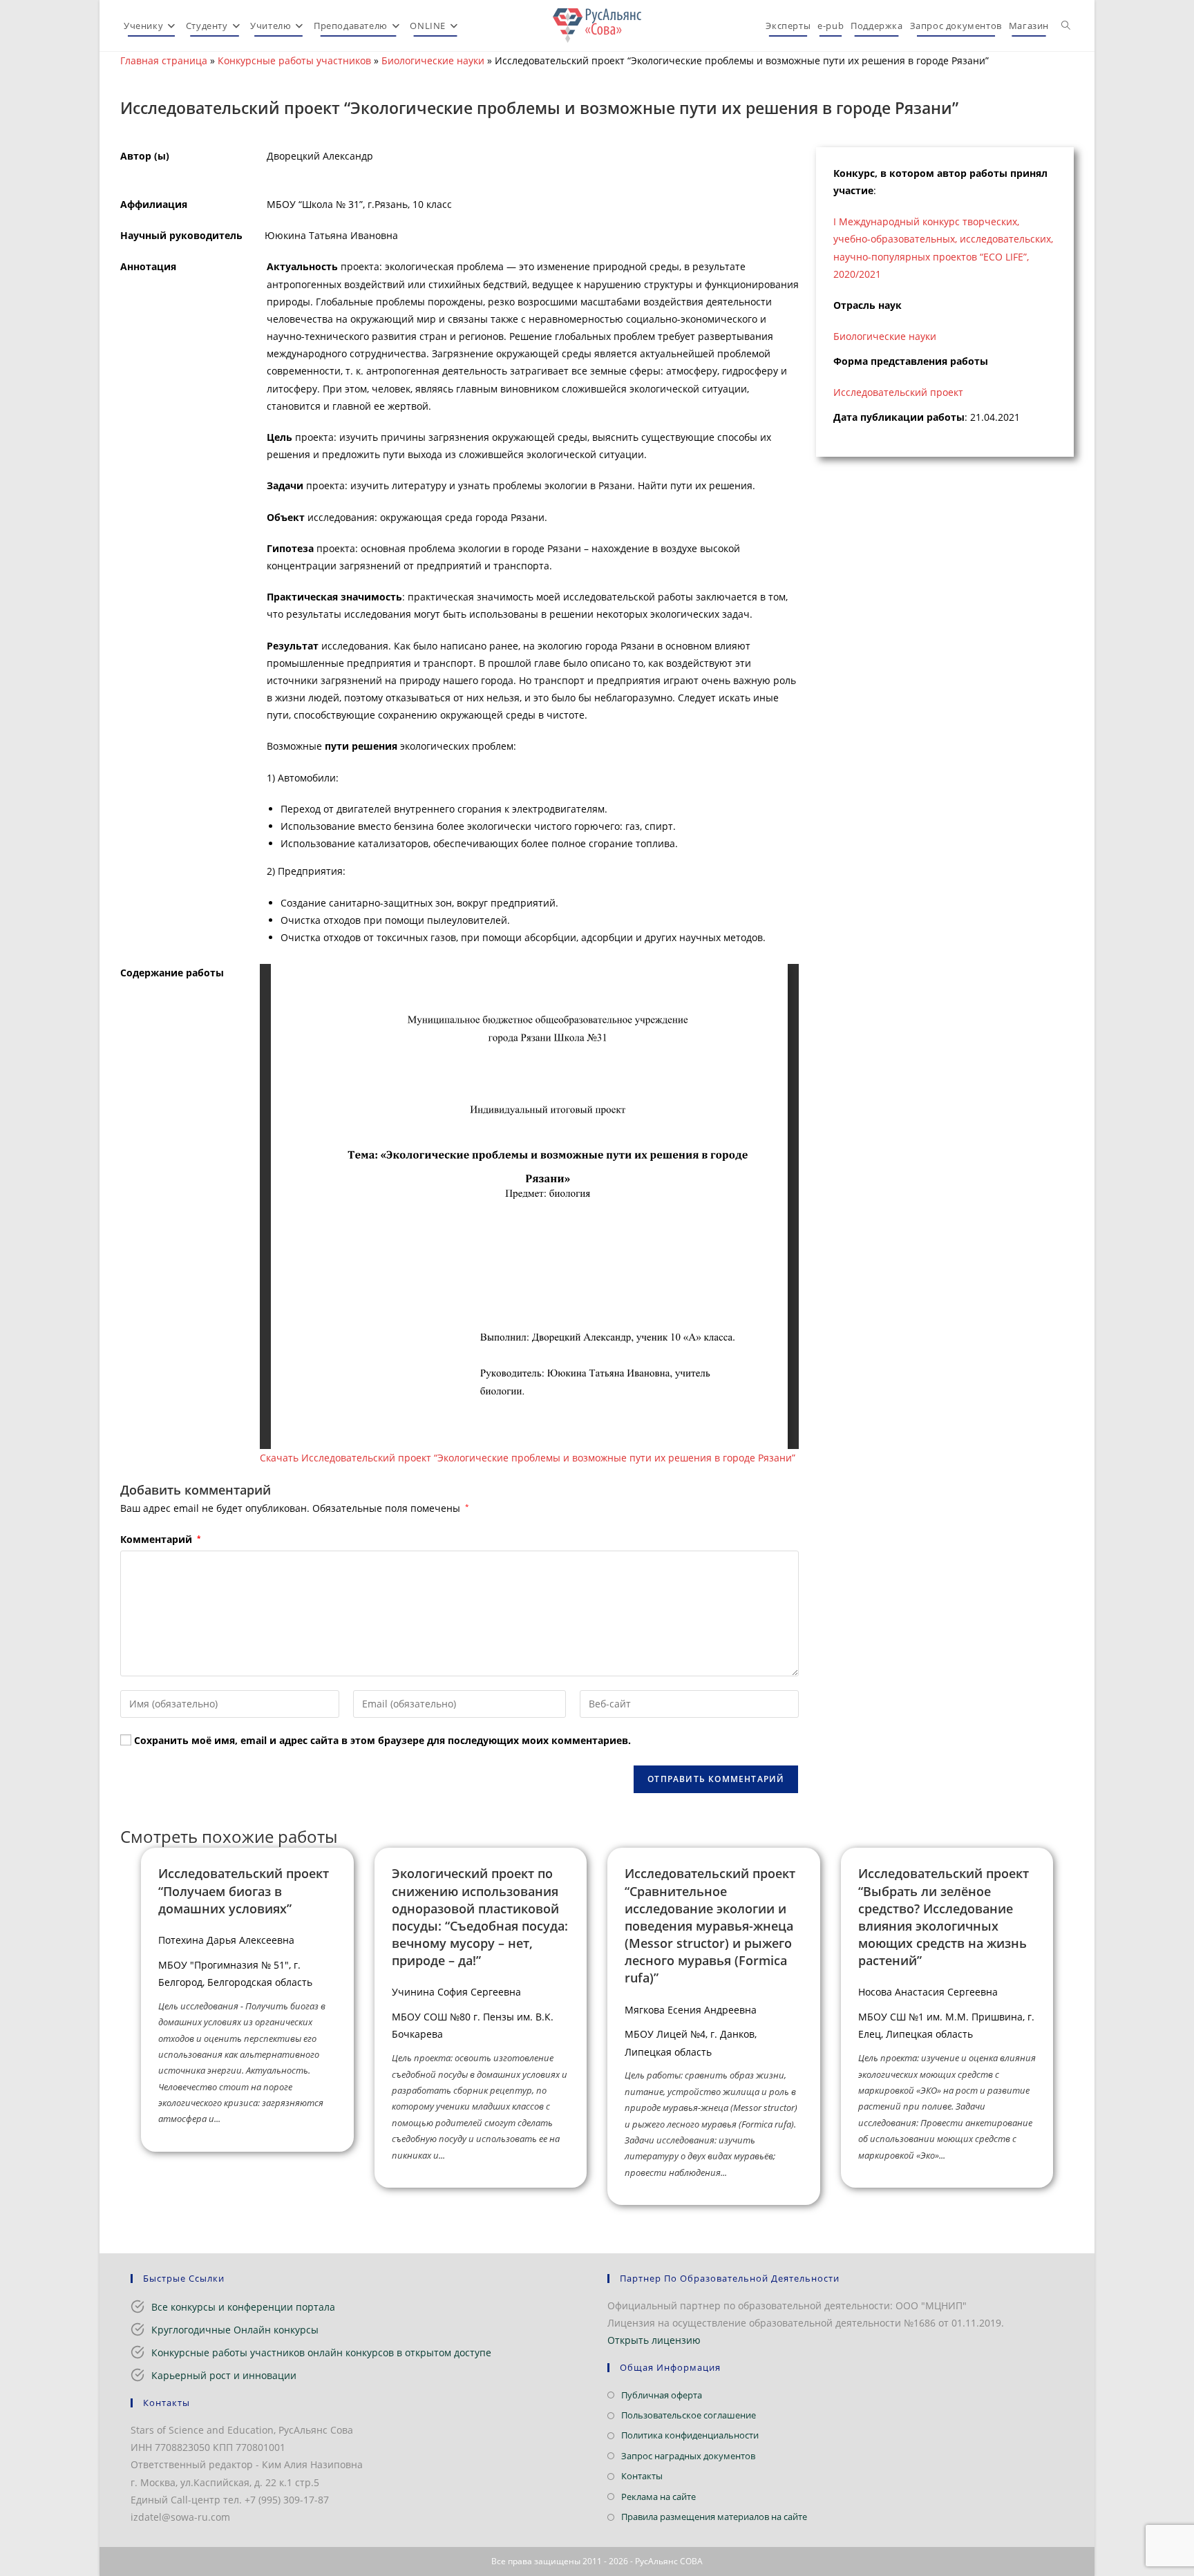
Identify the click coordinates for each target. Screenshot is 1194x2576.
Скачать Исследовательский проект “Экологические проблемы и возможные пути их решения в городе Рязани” (528, 1458)
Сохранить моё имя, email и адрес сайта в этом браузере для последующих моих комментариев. (382, 1740)
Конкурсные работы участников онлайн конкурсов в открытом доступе (321, 2352)
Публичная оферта (662, 2395)
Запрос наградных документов (688, 2456)
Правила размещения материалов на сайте (714, 2517)
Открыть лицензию (654, 2340)
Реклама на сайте (658, 2497)
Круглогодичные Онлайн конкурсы (235, 2330)
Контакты (642, 2476)
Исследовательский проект (898, 392)
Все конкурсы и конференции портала (243, 2307)
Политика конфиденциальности (690, 2435)
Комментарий (160, 1539)
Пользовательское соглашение (689, 2415)
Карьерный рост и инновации (224, 2375)
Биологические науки (433, 60)
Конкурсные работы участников (294, 60)
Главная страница (164, 60)
